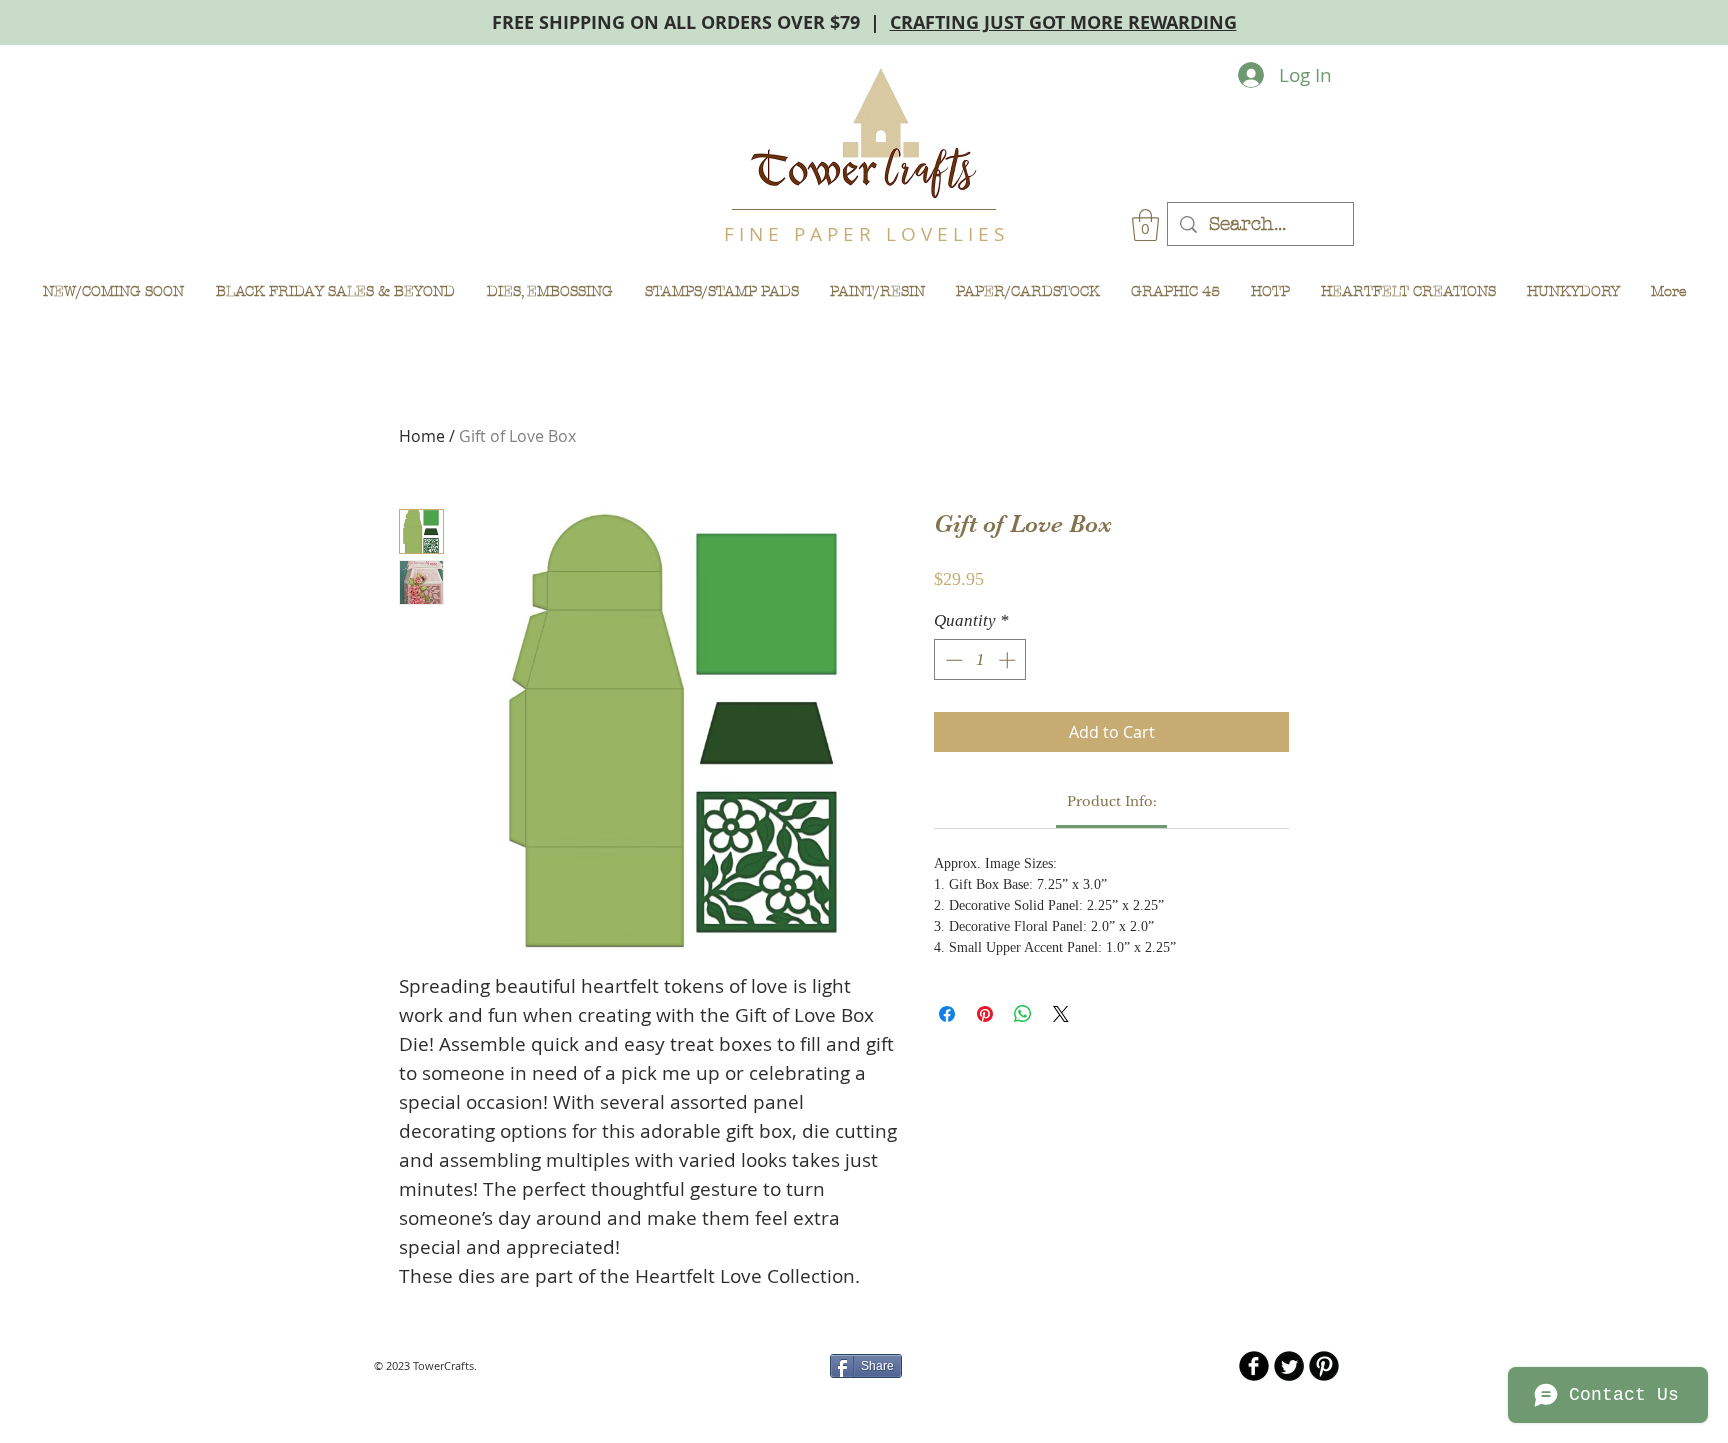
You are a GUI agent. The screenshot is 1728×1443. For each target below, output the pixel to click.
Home (422, 436)
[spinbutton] (980, 660)
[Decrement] (952, 660)
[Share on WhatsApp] (1023, 1014)
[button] (1145, 225)
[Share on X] (1061, 1014)
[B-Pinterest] (1324, 1366)
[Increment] (1009, 660)
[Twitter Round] (1289, 1366)
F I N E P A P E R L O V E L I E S (864, 234)
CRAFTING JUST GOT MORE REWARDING (1063, 22)
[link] (1112, 801)
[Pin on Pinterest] (985, 1014)
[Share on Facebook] (947, 1014)
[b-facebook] (1254, 1366)
